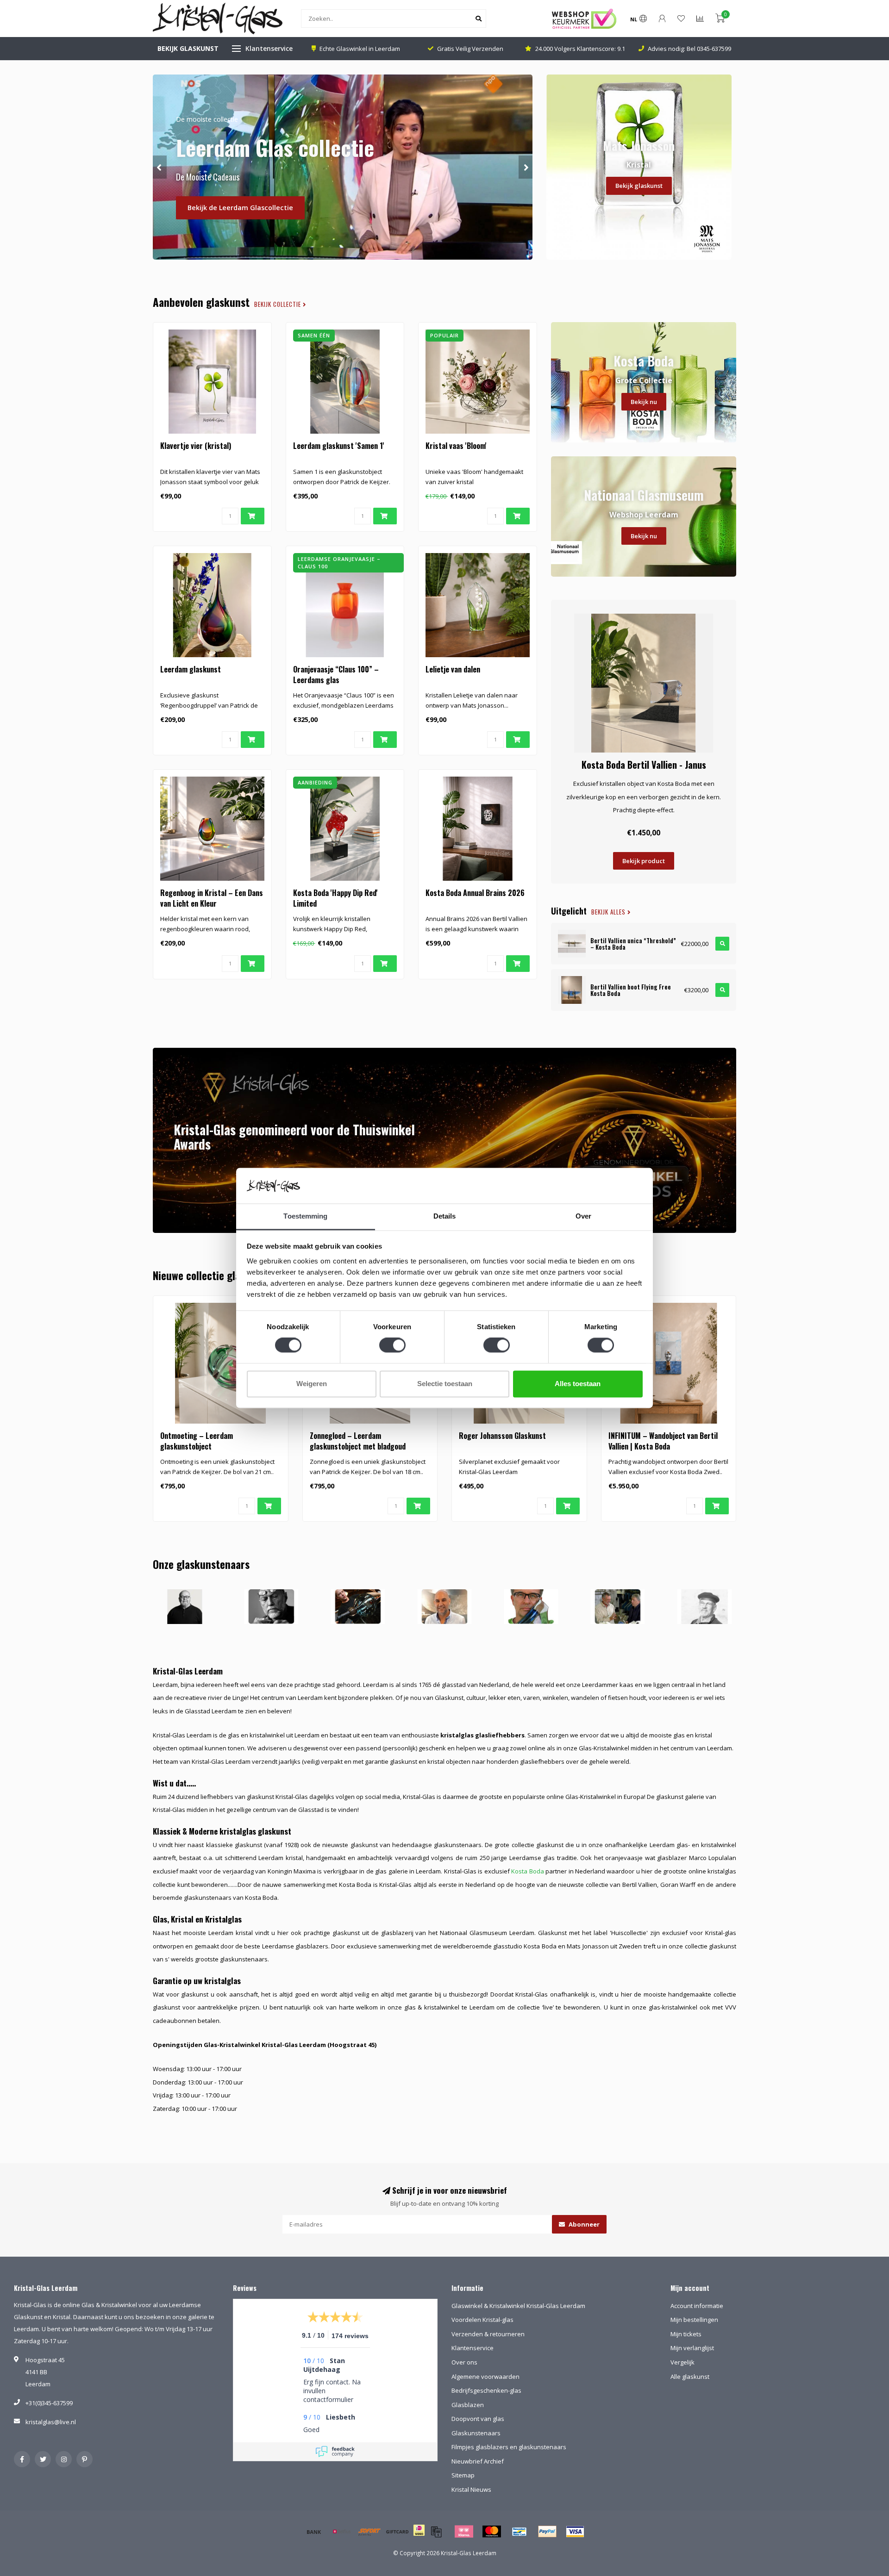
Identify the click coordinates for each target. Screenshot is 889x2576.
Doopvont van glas (478, 2419)
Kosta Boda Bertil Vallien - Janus (644, 765)
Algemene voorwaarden (485, 2377)
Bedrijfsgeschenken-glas (486, 2390)
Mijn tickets (686, 2334)
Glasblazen (468, 2405)
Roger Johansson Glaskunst (502, 1436)
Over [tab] (583, 1216)
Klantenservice (269, 48)
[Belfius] (342, 2532)
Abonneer (583, 2224)
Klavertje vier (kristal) (196, 446)
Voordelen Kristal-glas (482, 2320)
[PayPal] (547, 2532)
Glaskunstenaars (476, 2433)
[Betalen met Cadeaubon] (436, 2532)
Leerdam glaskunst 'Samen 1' (339, 446)
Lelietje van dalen (453, 669)
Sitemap (463, 2475)
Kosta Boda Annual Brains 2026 (475, 893)
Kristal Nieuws (471, 2489)
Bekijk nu (644, 402)
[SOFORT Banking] (369, 2532)
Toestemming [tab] (305, 1216)
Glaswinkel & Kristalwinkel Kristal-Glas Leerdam (518, 2306)
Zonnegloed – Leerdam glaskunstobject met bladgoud (358, 1441)
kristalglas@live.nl (51, 2422)
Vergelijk (682, 2362)
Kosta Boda (527, 1871)
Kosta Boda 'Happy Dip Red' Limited (335, 898)
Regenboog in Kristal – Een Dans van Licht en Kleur (212, 898)
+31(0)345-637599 (49, 2403)
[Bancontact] (520, 2532)
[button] (160, 167)
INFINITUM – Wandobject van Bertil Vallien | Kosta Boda (663, 1441)
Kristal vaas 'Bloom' (456, 446)
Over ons (464, 2362)
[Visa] (575, 2532)
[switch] (392, 1345)
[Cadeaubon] (397, 2532)
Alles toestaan (578, 1384)
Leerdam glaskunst (191, 669)
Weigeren (312, 1384)
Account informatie (697, 2306)
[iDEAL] (419, 2536)
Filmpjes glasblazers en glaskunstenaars (509, 2447)
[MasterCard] (492, 2532)
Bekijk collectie (279, 304)
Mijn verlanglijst (692, 2348)
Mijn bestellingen (694, 2320)
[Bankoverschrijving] (314, 2532)
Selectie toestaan (445, 1384)
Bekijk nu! (203, 219)
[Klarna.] (464, 2532)
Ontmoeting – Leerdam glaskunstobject (197, 1441)
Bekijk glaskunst (639, 186)
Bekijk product (644, 861)
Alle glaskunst (690, 2377)
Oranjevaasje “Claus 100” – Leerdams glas (336, 675)
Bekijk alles (609, 912)
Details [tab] (445, 1216)
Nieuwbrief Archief (478, 2461)
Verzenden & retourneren (488, 2334)
